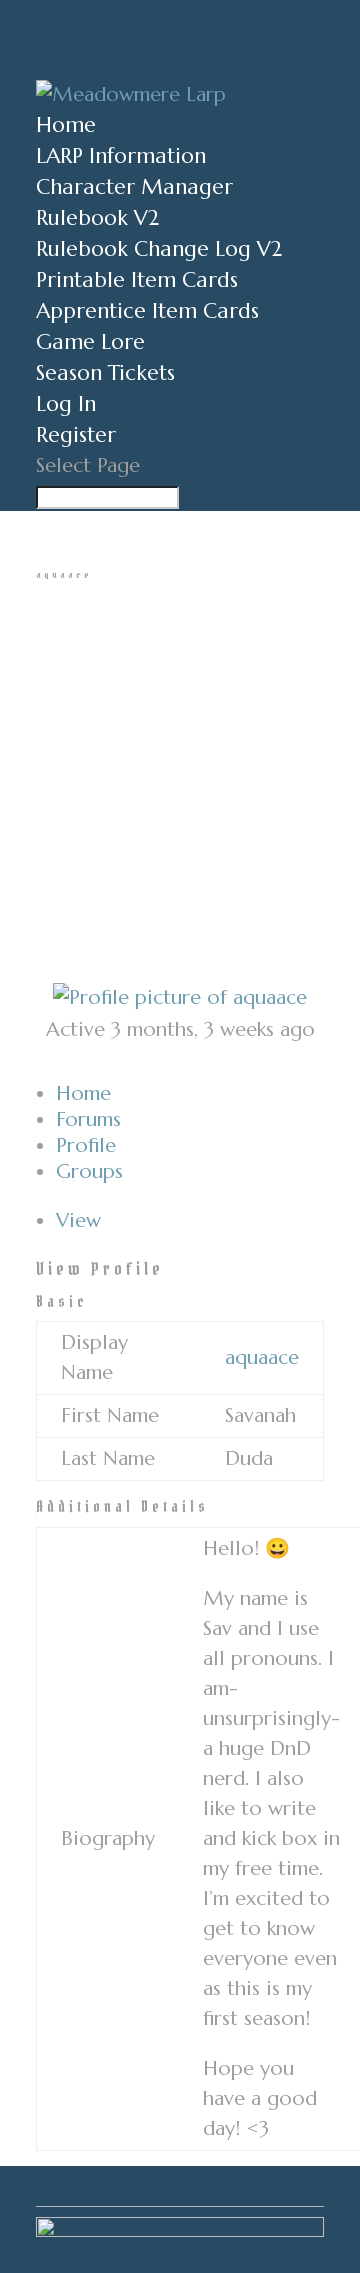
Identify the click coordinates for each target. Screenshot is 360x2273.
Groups (89, 1171)
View (78, 1220)
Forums (88, 1119)
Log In (66, 404)
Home (66, 125)
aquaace (262, 1357)
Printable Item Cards (137, 280)
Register (76, 435)
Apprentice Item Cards (147, 311)
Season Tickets (105, 373)
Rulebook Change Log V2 (159, 249)
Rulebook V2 (97, 218)
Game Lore (90, 342)
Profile (86, 1145)
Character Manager (134, 187)
